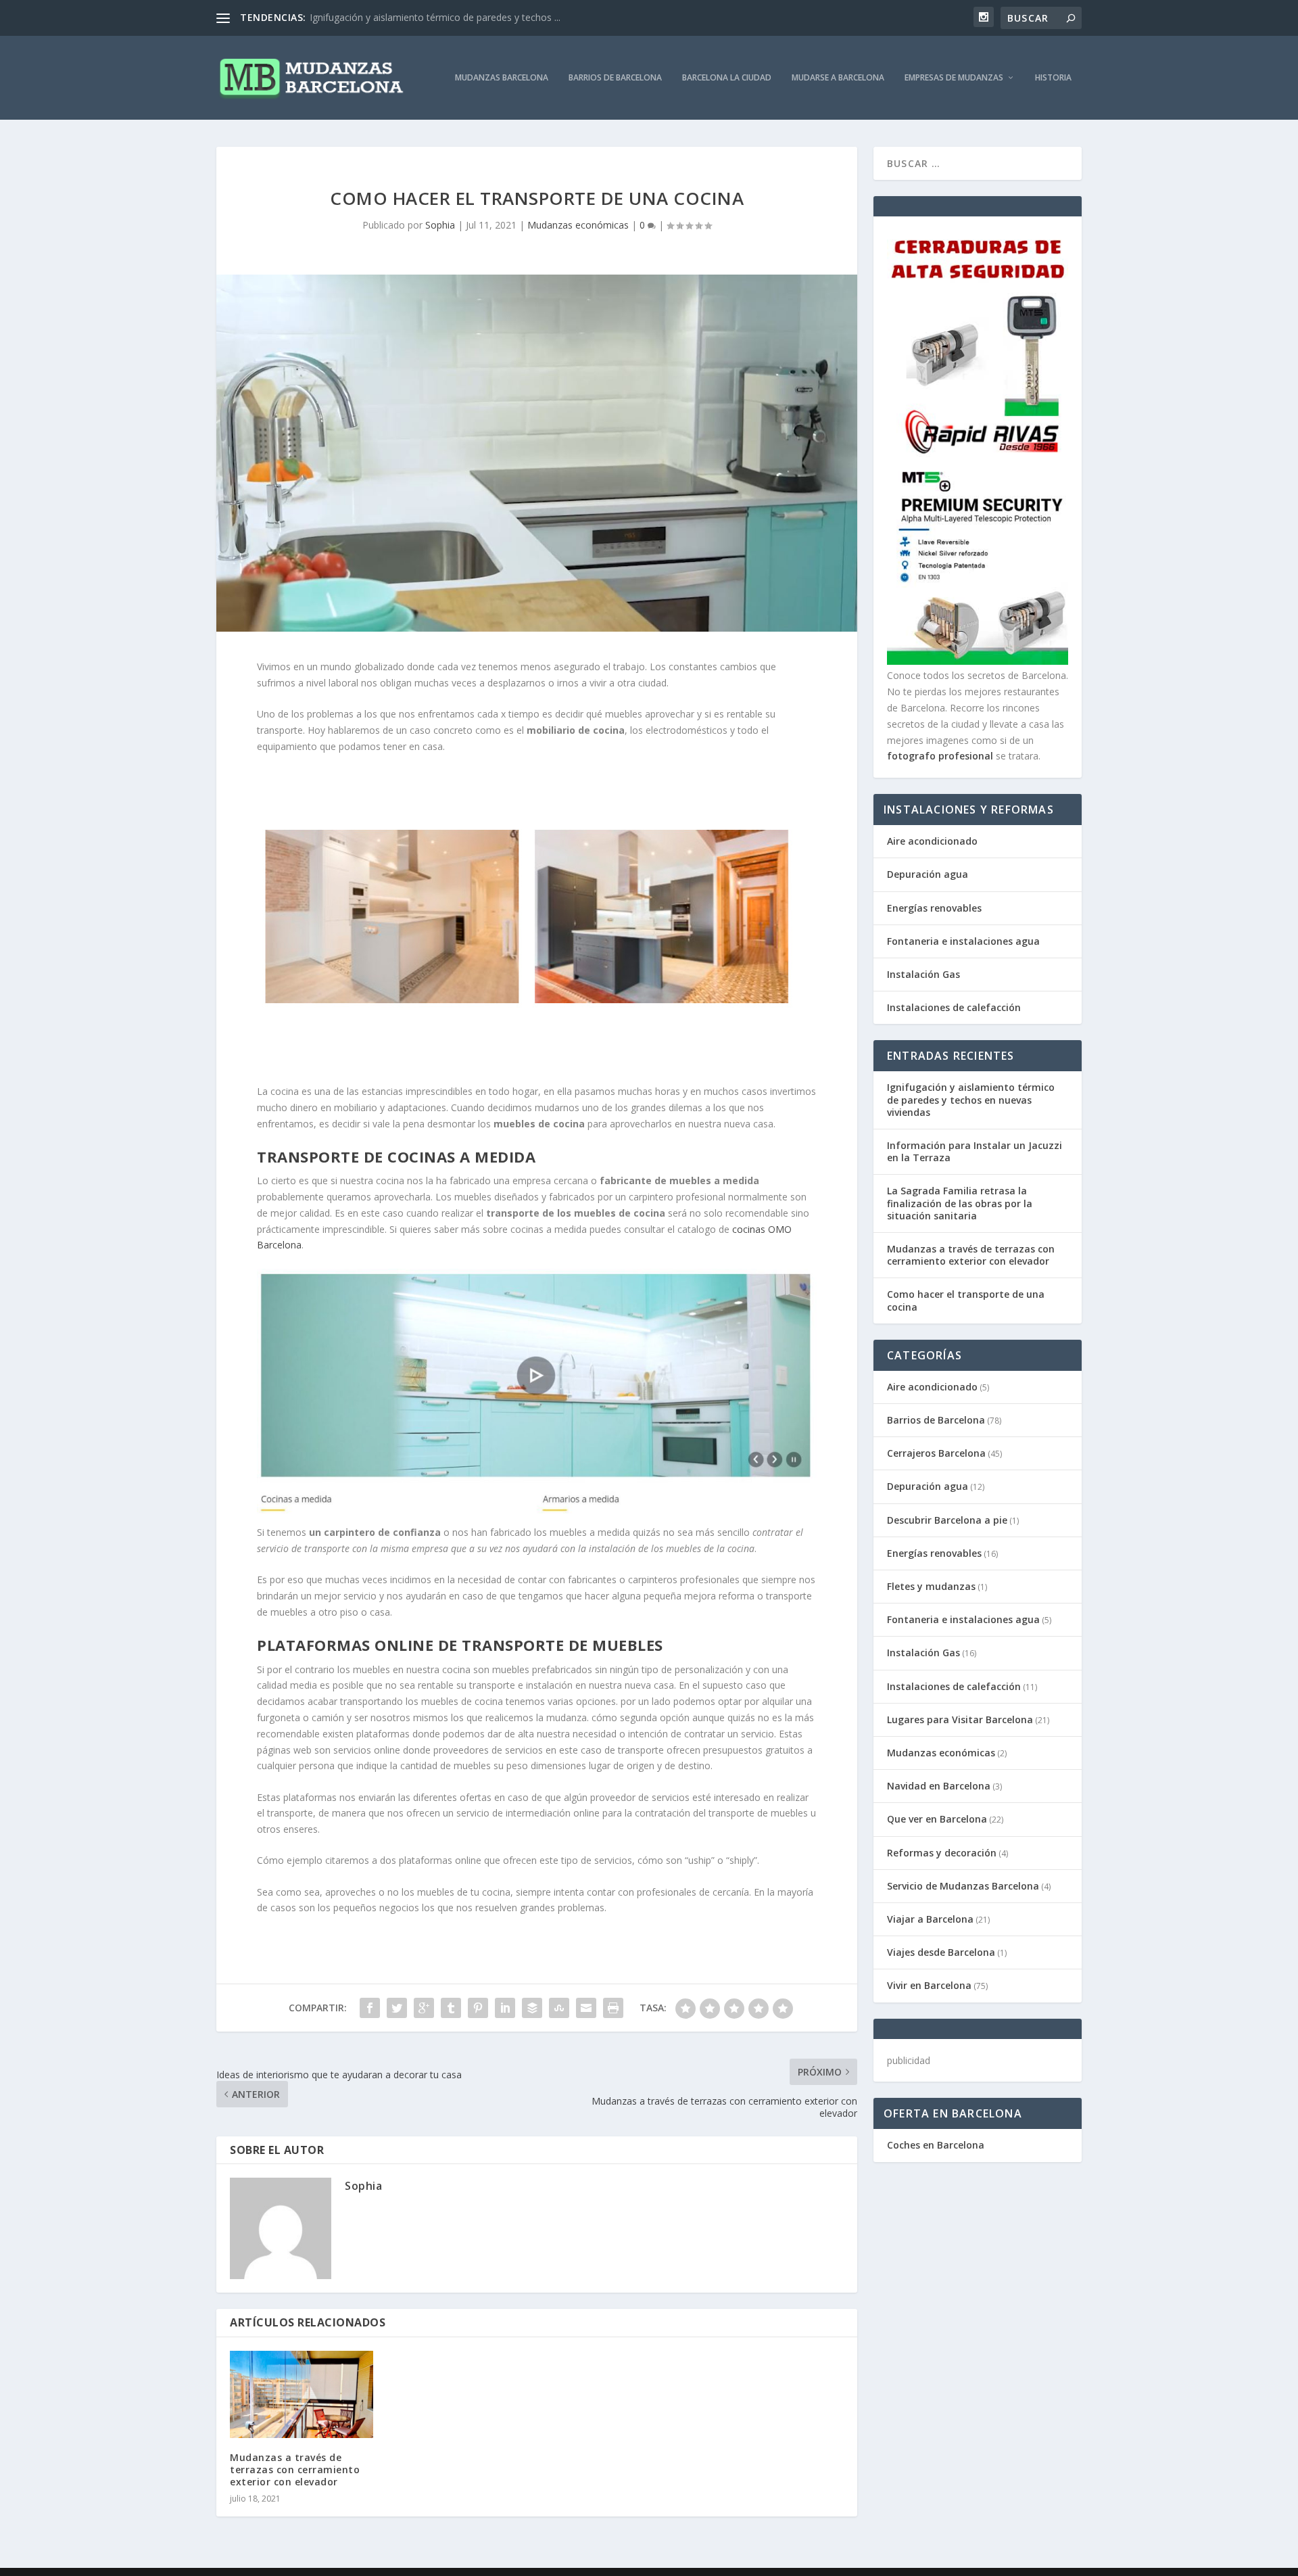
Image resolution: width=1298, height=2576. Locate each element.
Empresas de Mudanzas (954, 78)
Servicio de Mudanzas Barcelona (963, 1886)
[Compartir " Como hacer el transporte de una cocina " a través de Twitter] (397, 2008)
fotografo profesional (940, 756)
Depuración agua (928, 874)
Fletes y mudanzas (931, 1586)
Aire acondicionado (932, 841)
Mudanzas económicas (578, 225)
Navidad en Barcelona (939, 1786)
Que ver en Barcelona (937, 1819)
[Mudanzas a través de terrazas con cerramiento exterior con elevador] (302, 2394)
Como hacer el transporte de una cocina (966, 1300)
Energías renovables (934, 908)
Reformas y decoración (942, 1853)
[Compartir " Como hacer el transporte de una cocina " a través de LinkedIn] (505, 2008)
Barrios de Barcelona (615, 78)
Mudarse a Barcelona (838, 78)
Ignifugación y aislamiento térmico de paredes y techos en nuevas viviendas (971, 1099)
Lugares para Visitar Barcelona (960, 1719)
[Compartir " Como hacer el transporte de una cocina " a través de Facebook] (370, 2008)
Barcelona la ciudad (727, 78)
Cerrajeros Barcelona (936, 1453)
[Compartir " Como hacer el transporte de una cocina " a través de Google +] (424, 2008)
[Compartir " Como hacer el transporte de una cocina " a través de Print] (613, 2008)
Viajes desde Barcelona (941, 1952)
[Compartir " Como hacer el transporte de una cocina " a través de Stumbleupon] (559, 2008)
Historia (1053, 78)
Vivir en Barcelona (929, 1985)
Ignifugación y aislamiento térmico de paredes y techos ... (435, 17)
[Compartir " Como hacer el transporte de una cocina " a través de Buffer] (532, 2008)
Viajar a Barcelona (930, 1919)
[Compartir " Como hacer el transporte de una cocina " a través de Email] (586, 2008)
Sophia (440, 225)
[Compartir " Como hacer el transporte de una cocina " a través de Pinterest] (478, 2008)
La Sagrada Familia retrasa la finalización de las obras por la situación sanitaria (960, 1203)
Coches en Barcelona (936, 2145)
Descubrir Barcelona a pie (947, 1520)
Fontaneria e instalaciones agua (963, 941)
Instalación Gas (923, 974)
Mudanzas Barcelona (502, 78)
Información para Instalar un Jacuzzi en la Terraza (975, 1151)
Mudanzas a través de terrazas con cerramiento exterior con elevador (295, 2469)
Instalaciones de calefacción (954, 1007)
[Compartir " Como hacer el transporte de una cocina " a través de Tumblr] (451, 2008)
